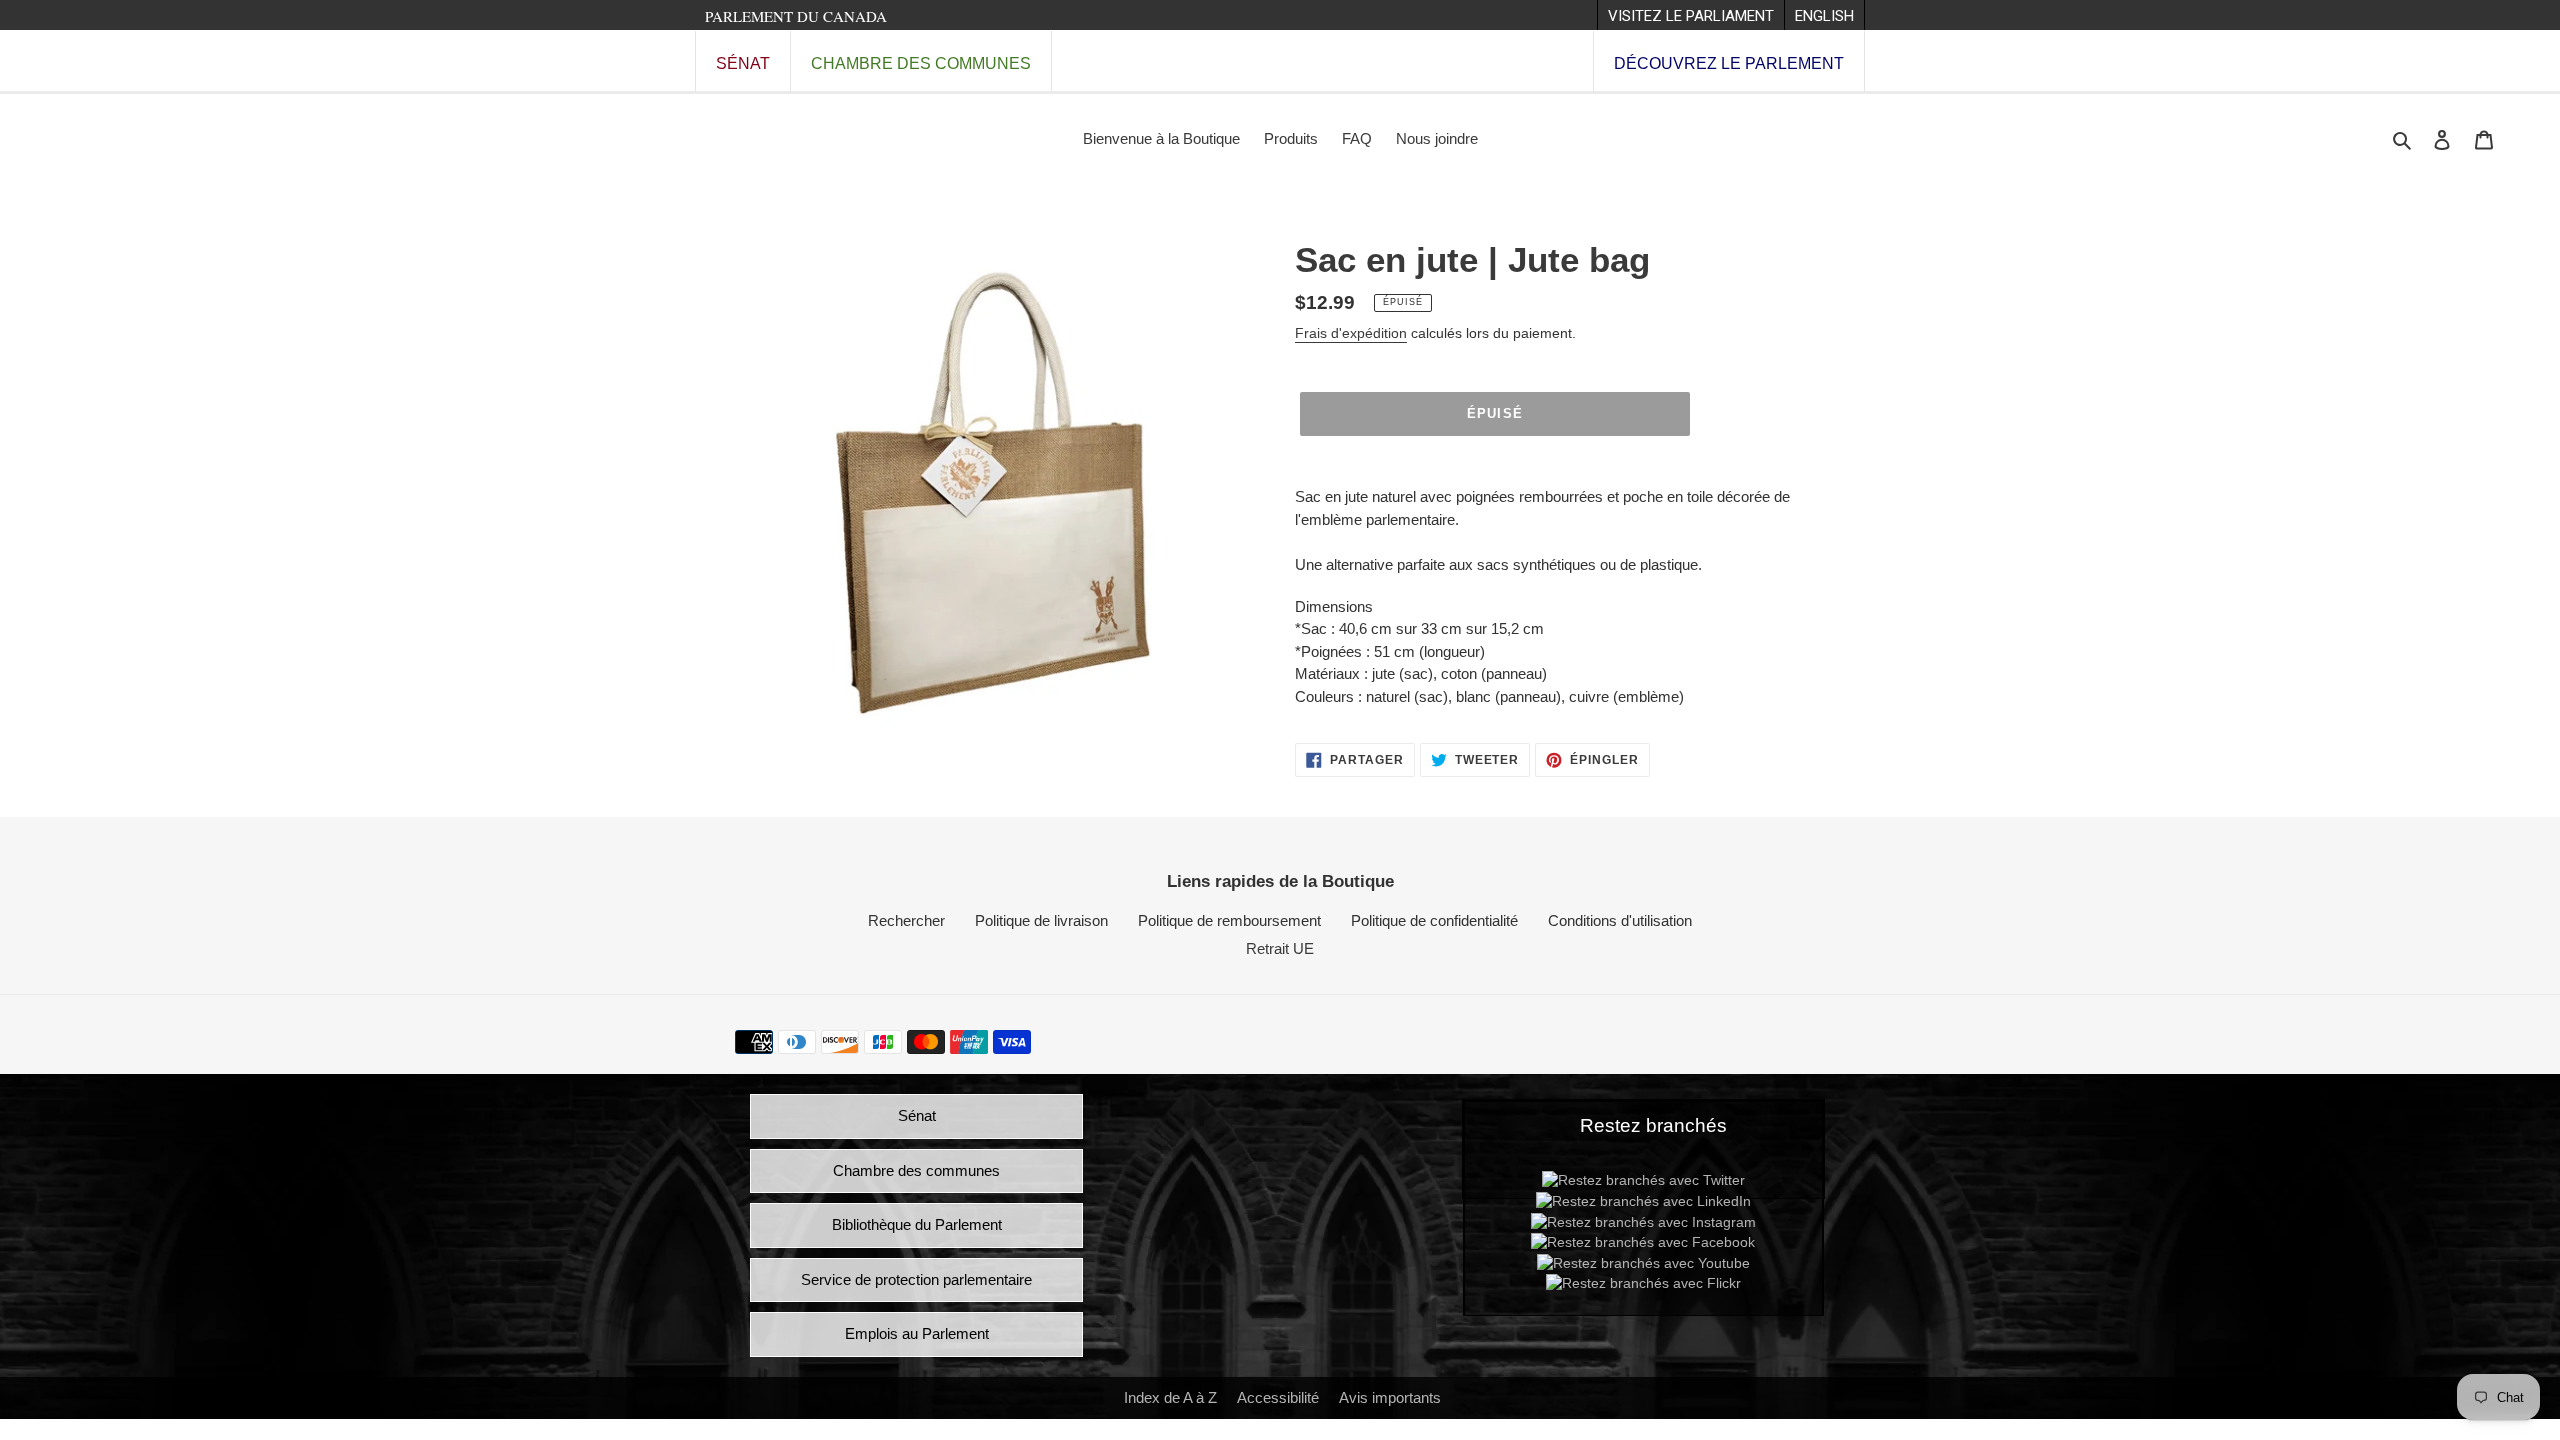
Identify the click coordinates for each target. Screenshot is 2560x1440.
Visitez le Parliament (1691, 16)
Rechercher (906, 920)
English (1824, 16)
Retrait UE (1280, 948)
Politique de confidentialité (1434, 920)
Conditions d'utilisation (1620, 920)
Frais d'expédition (1351, 333)
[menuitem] (1690, 15)
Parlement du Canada (796, 16)
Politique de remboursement (1229, 920)
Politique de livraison (1041, 920)
